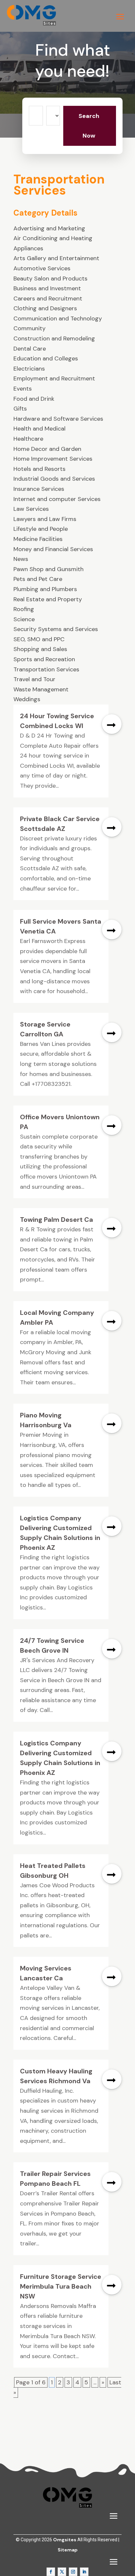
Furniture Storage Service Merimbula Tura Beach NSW (61, 2286)
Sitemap (68, 2550)
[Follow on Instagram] (73, 2572)
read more (112, 724)
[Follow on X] (62, 2572)
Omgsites (65, 2540)
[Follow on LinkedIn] (84, 2572)
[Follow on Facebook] (51, 2572)
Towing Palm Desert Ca (57, 1220)
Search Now (89, 126)
